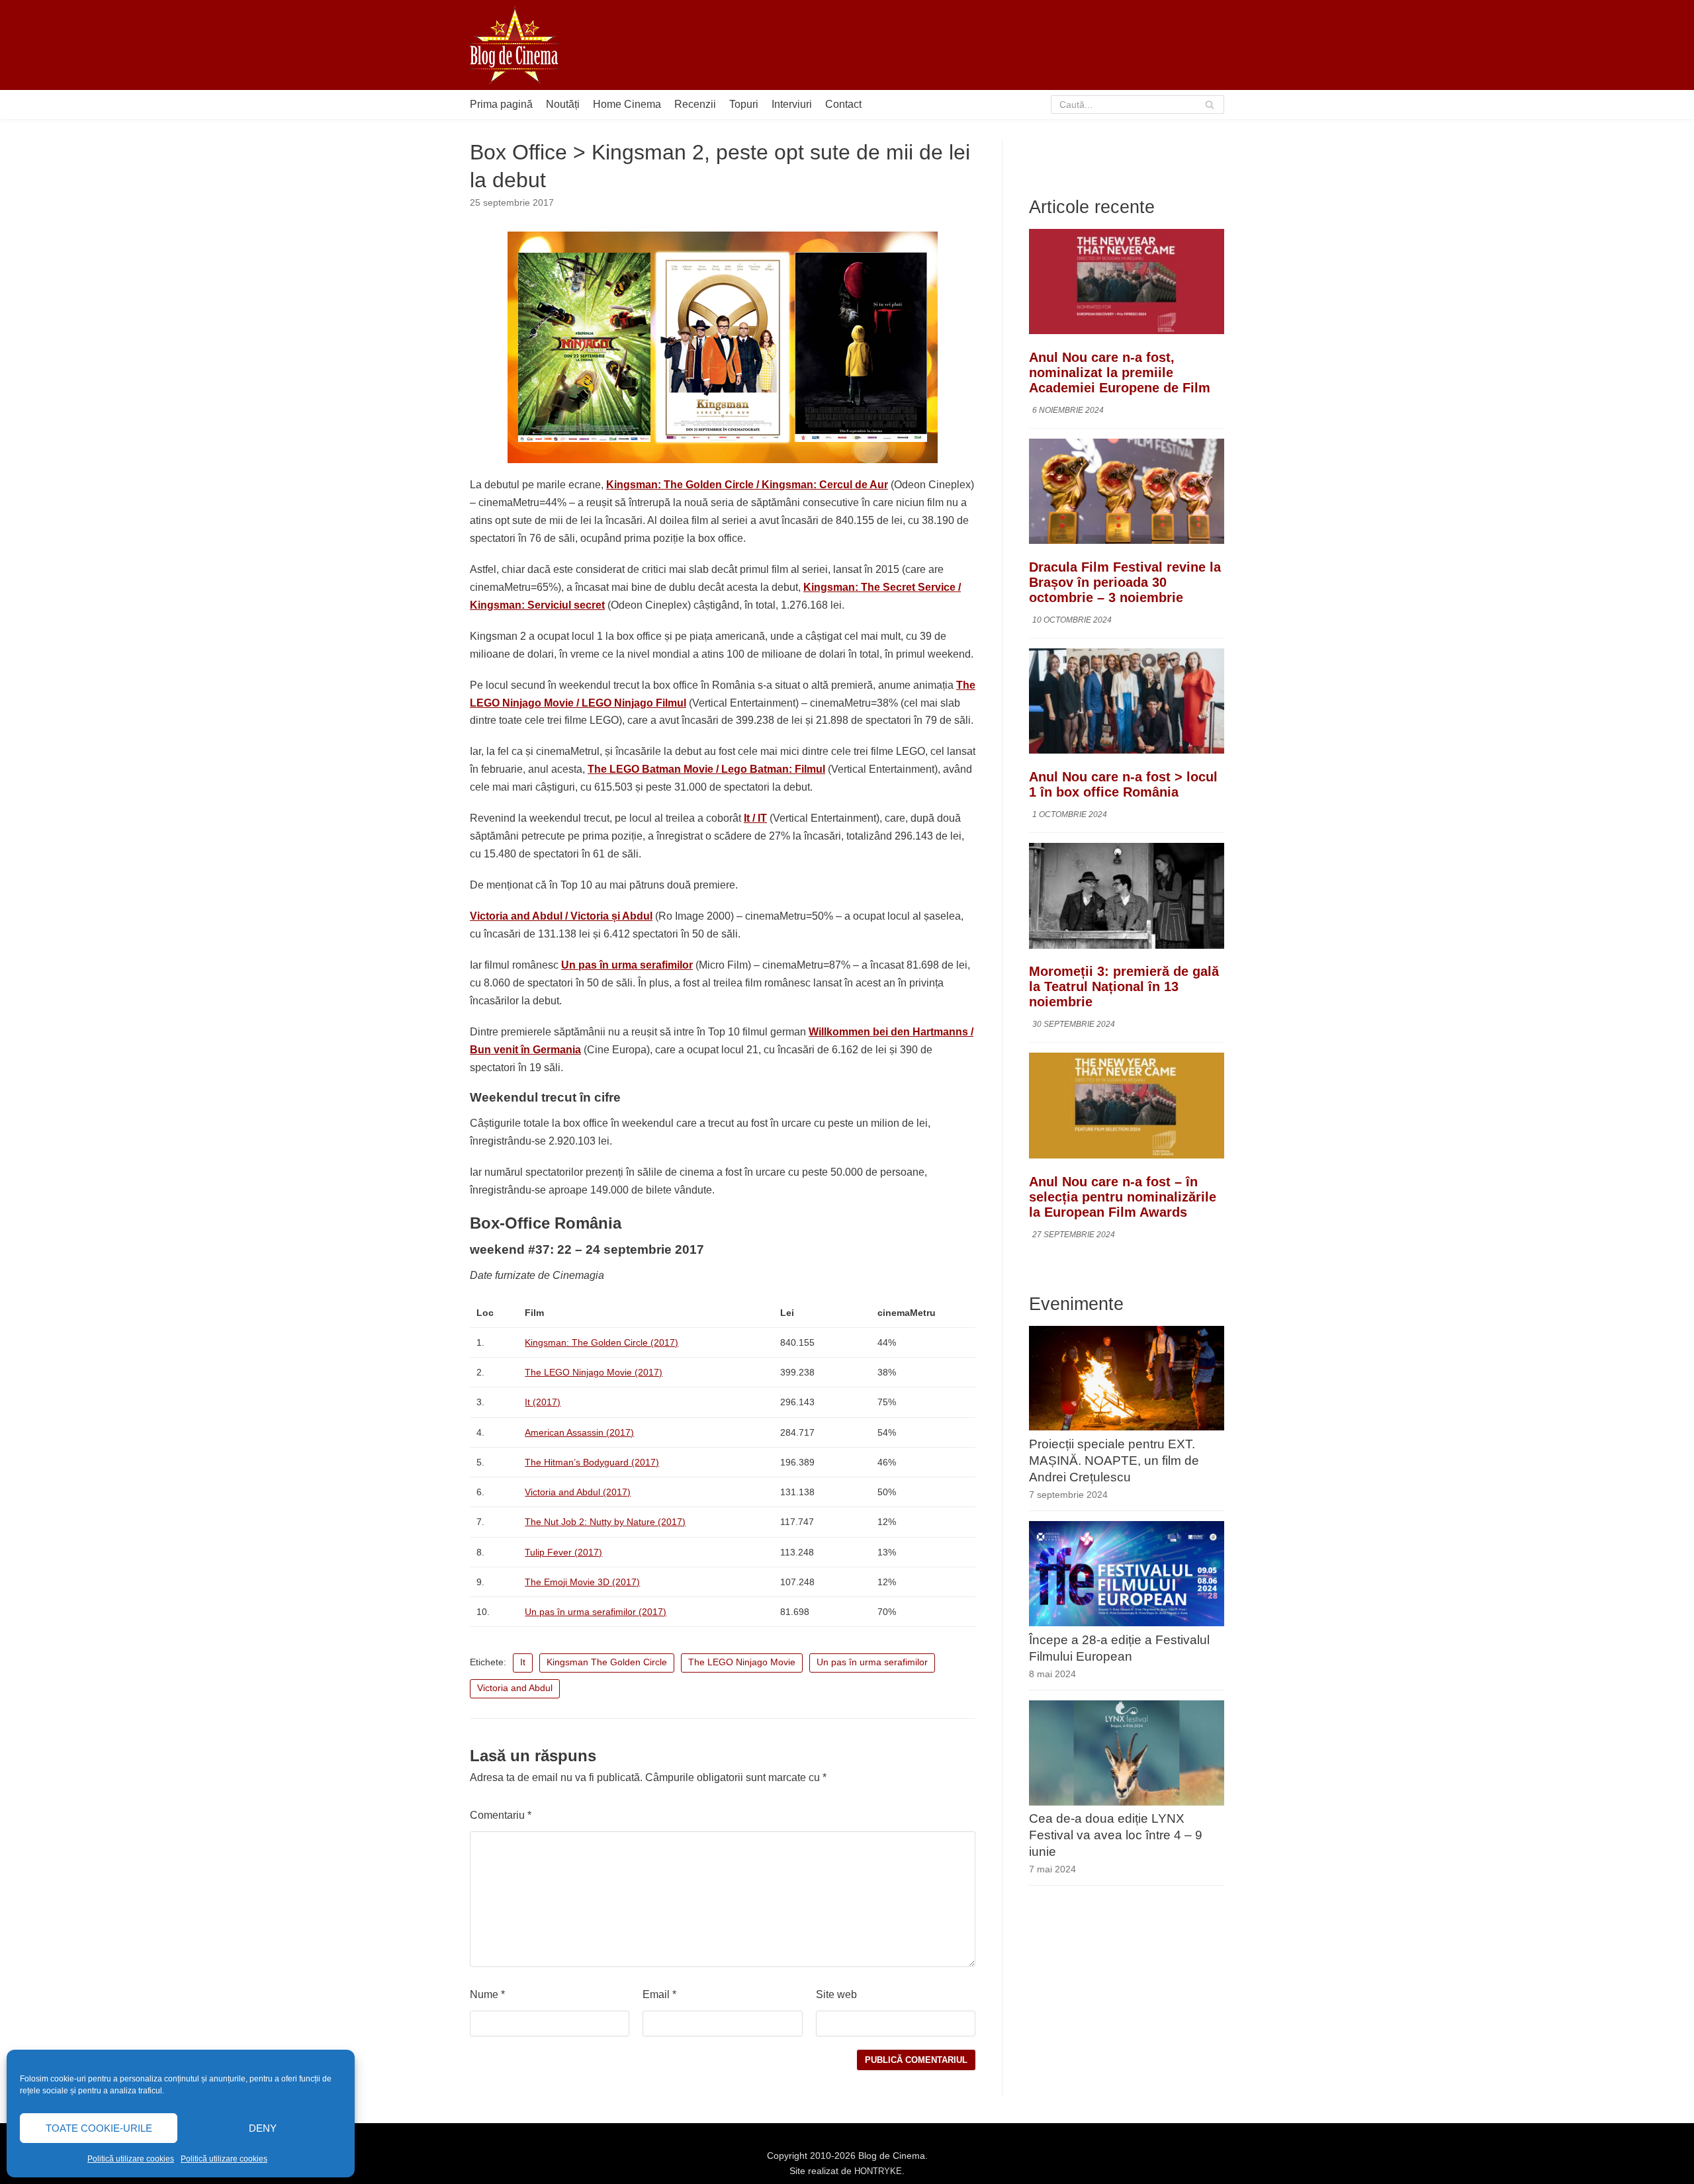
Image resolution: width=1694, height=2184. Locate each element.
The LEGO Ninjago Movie (742, 1662)
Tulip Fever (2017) (563, 1552)
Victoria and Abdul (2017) (578, 1492)
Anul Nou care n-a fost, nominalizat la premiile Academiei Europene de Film (1120, 372)
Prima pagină (501, 104)
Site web (836, 1994)
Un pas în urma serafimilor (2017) (596, 1612)
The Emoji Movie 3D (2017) (582, 1582)
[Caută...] (1138, 105)
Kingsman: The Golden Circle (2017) (602, 1342)
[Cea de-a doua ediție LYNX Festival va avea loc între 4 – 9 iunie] (1127, 1802)
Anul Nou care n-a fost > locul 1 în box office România (1123, 785)
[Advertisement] (983, 45)
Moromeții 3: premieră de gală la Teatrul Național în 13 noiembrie (1124, 987)
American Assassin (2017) (579, 1432)
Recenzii (695, 104)
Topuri (744, 104)
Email (659, 1994)
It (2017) (543, 1402)
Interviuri (792, 104)
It (523, 1662)
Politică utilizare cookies (131, 2159)
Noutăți (563, 104)
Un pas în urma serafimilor (872, 1662)
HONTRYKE (878, 2171)
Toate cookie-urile (99, 2128)
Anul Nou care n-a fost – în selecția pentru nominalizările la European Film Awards (1123, 1197)
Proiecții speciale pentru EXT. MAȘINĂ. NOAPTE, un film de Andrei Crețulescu (1114, 1461)
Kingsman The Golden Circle (607, 1662)
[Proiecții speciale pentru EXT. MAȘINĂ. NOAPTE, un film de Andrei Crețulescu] (1127, 1427)
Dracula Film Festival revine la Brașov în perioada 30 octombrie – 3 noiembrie (1125, 582)
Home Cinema (627, 104)
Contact (843, 104)
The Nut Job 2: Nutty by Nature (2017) (605, 1522)
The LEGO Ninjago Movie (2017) (594, 1372)
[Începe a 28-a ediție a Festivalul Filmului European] (1127, 1623)
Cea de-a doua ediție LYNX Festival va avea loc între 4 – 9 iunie (1116, 1836)
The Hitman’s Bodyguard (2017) (592, 1462)
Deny (263, 2128)
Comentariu (501, 1815)
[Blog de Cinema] (514, 45)
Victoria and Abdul (515, 1688)
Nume (487, 1994)
